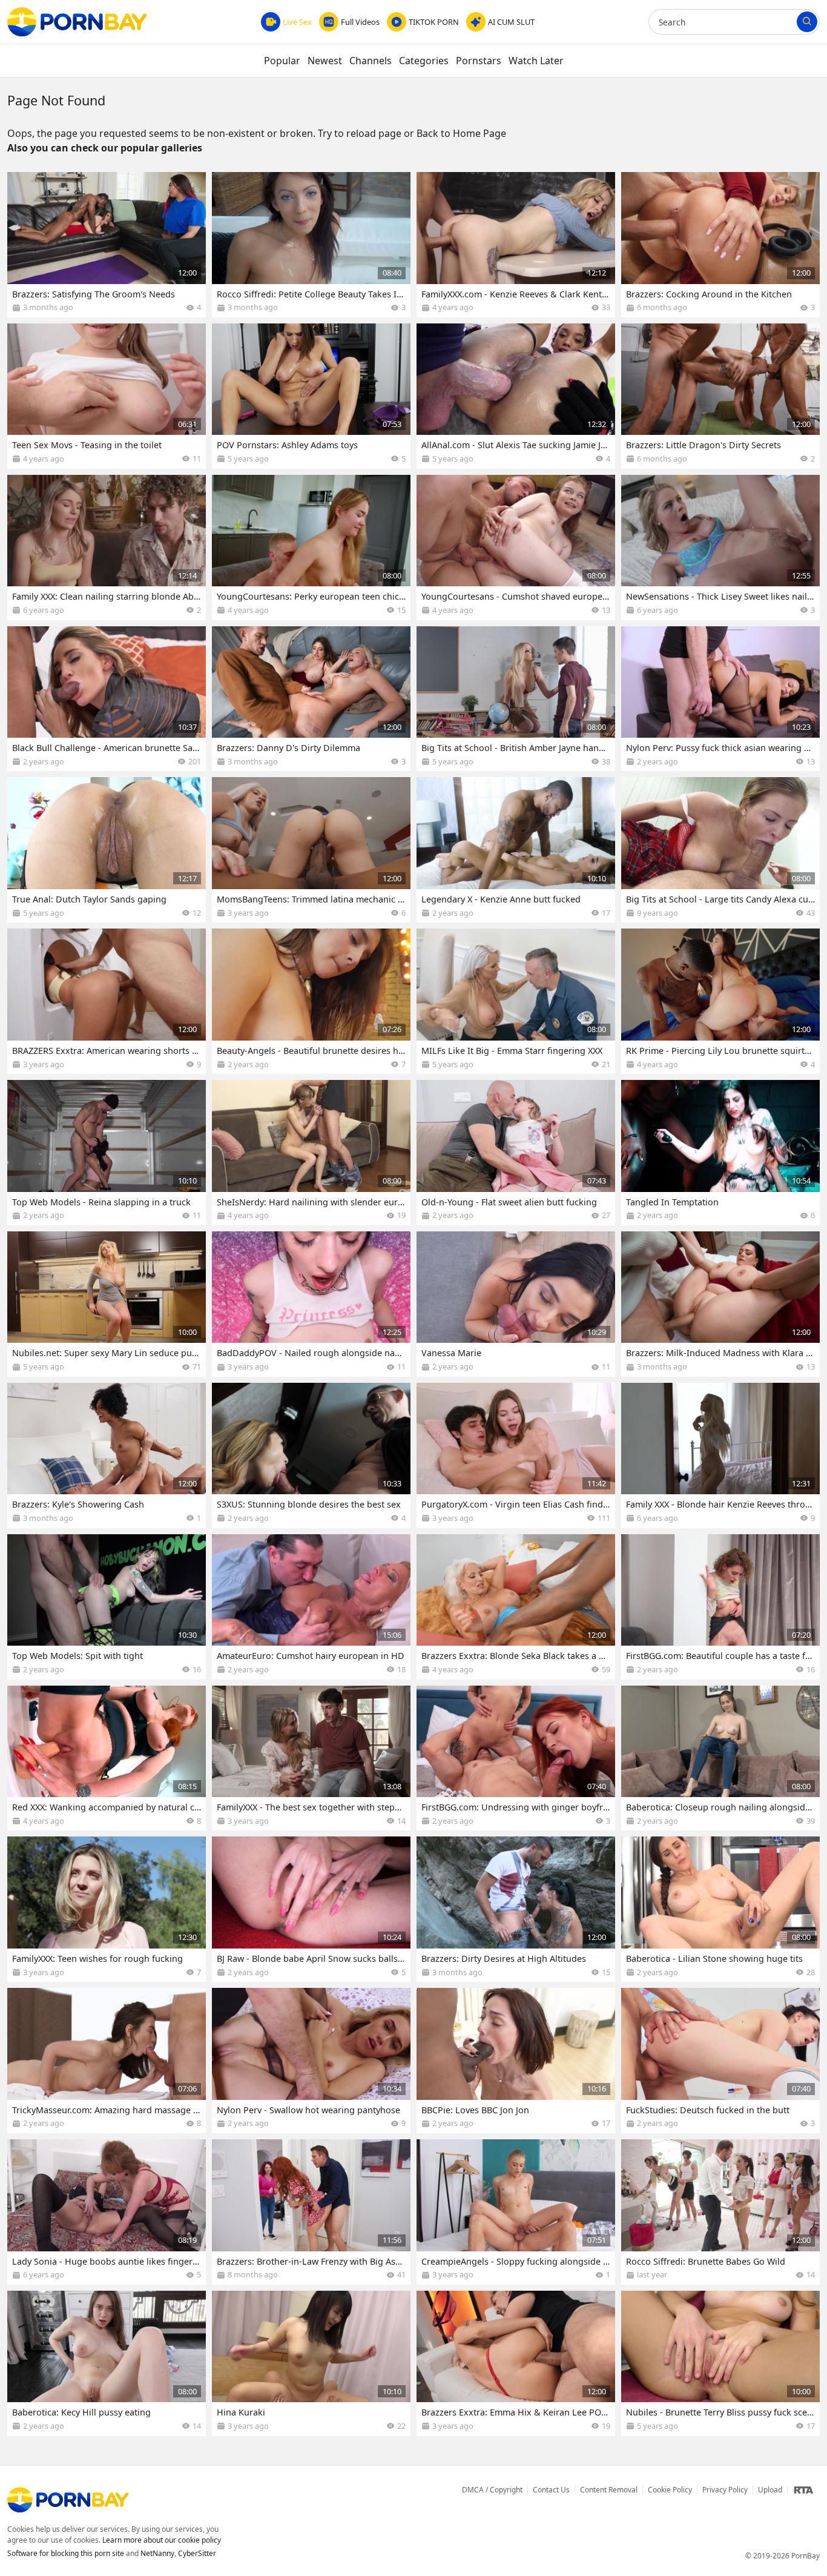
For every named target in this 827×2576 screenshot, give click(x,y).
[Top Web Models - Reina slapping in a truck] (107, 1153)
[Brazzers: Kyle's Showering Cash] (107, 1455)
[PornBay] (77, 22)
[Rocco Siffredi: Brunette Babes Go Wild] (720, 2212)
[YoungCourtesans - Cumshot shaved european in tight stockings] (516, 548)
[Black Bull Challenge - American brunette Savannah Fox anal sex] (107, 699)
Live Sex (297, 22)
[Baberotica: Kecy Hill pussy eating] (107, 2363)
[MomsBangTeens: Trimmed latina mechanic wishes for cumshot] (311, 850)
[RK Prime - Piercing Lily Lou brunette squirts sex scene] (720, 1001)
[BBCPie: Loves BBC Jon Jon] (516, 2061)
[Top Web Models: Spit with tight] (107, 1607)
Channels (371, 61)
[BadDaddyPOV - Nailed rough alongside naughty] (311, 1304)
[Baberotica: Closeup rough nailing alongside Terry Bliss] (720, 1758)
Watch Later (536, 61)
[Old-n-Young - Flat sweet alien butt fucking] (516, 1153)
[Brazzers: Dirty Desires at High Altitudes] (516, 1909)
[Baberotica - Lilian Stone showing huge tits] (720, 1909)
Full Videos (360, 22)
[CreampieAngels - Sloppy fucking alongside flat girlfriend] (516, 2212)
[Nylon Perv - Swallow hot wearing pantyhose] (311, 2061)
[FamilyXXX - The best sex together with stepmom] (311, 1758)
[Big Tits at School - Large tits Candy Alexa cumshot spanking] (720, 850)
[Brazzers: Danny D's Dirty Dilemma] (311, 699)
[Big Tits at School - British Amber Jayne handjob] (516, 699)
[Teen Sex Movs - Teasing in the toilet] (107, 396)
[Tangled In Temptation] (720, 1153)
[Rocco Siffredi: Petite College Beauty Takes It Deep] (311, 245)
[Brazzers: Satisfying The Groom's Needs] (107, 245)
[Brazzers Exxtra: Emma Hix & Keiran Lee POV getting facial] (516, 2363)
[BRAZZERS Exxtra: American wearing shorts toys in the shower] (107, 1001)
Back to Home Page (461, 133)
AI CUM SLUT (511, 22)
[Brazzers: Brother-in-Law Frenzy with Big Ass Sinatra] (311, 2212)
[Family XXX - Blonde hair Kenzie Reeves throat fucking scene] (720, 1455)
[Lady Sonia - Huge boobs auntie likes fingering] (107, 2212)
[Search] (807, 22)
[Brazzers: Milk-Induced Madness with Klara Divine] (720, 1304)
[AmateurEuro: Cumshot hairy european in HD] (311, 1607)
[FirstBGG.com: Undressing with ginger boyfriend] (516, 1758)
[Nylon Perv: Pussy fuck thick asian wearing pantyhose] (720, 699)
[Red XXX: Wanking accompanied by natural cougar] (107, 1758)
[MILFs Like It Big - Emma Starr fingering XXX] (516, 1001)
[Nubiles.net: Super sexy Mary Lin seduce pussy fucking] (107, 1304)
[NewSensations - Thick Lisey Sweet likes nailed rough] (720, 548)
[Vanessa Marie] (516, 1304)
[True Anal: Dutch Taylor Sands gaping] (107, 850)
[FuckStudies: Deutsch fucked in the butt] (720, 2061)
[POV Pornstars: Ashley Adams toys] (311, 396)
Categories (424, 61)
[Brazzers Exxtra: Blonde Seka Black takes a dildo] (516, 1607)
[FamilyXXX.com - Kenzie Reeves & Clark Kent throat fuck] (516, 245)
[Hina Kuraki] (311, 2363)
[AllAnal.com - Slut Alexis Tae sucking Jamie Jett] (516, 396)
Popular (282, 61)
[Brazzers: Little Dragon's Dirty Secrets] (720, 396)
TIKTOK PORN (434, 22)
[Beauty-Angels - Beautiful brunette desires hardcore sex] (311, 1001)
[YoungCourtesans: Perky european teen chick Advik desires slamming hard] (311, 548)
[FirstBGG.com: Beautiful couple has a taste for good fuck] (720, 1607)
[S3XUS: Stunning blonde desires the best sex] (311, 1455)
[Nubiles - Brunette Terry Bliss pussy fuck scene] (720, 2363)
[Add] (191, 187)
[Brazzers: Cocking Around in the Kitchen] (720, 245)
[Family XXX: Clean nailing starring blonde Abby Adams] (107, 548)
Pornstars (479, 61)
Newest (325, 61)
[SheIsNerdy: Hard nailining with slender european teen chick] (311, 1153)
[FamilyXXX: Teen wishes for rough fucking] (107, 1909)
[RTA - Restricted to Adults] (803, 2490)
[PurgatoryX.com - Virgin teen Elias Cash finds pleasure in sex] (516, 1455)
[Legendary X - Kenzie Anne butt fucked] (516, 850)
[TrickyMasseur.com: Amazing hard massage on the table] (107, 2061)
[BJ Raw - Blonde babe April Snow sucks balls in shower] (311, 1909)
